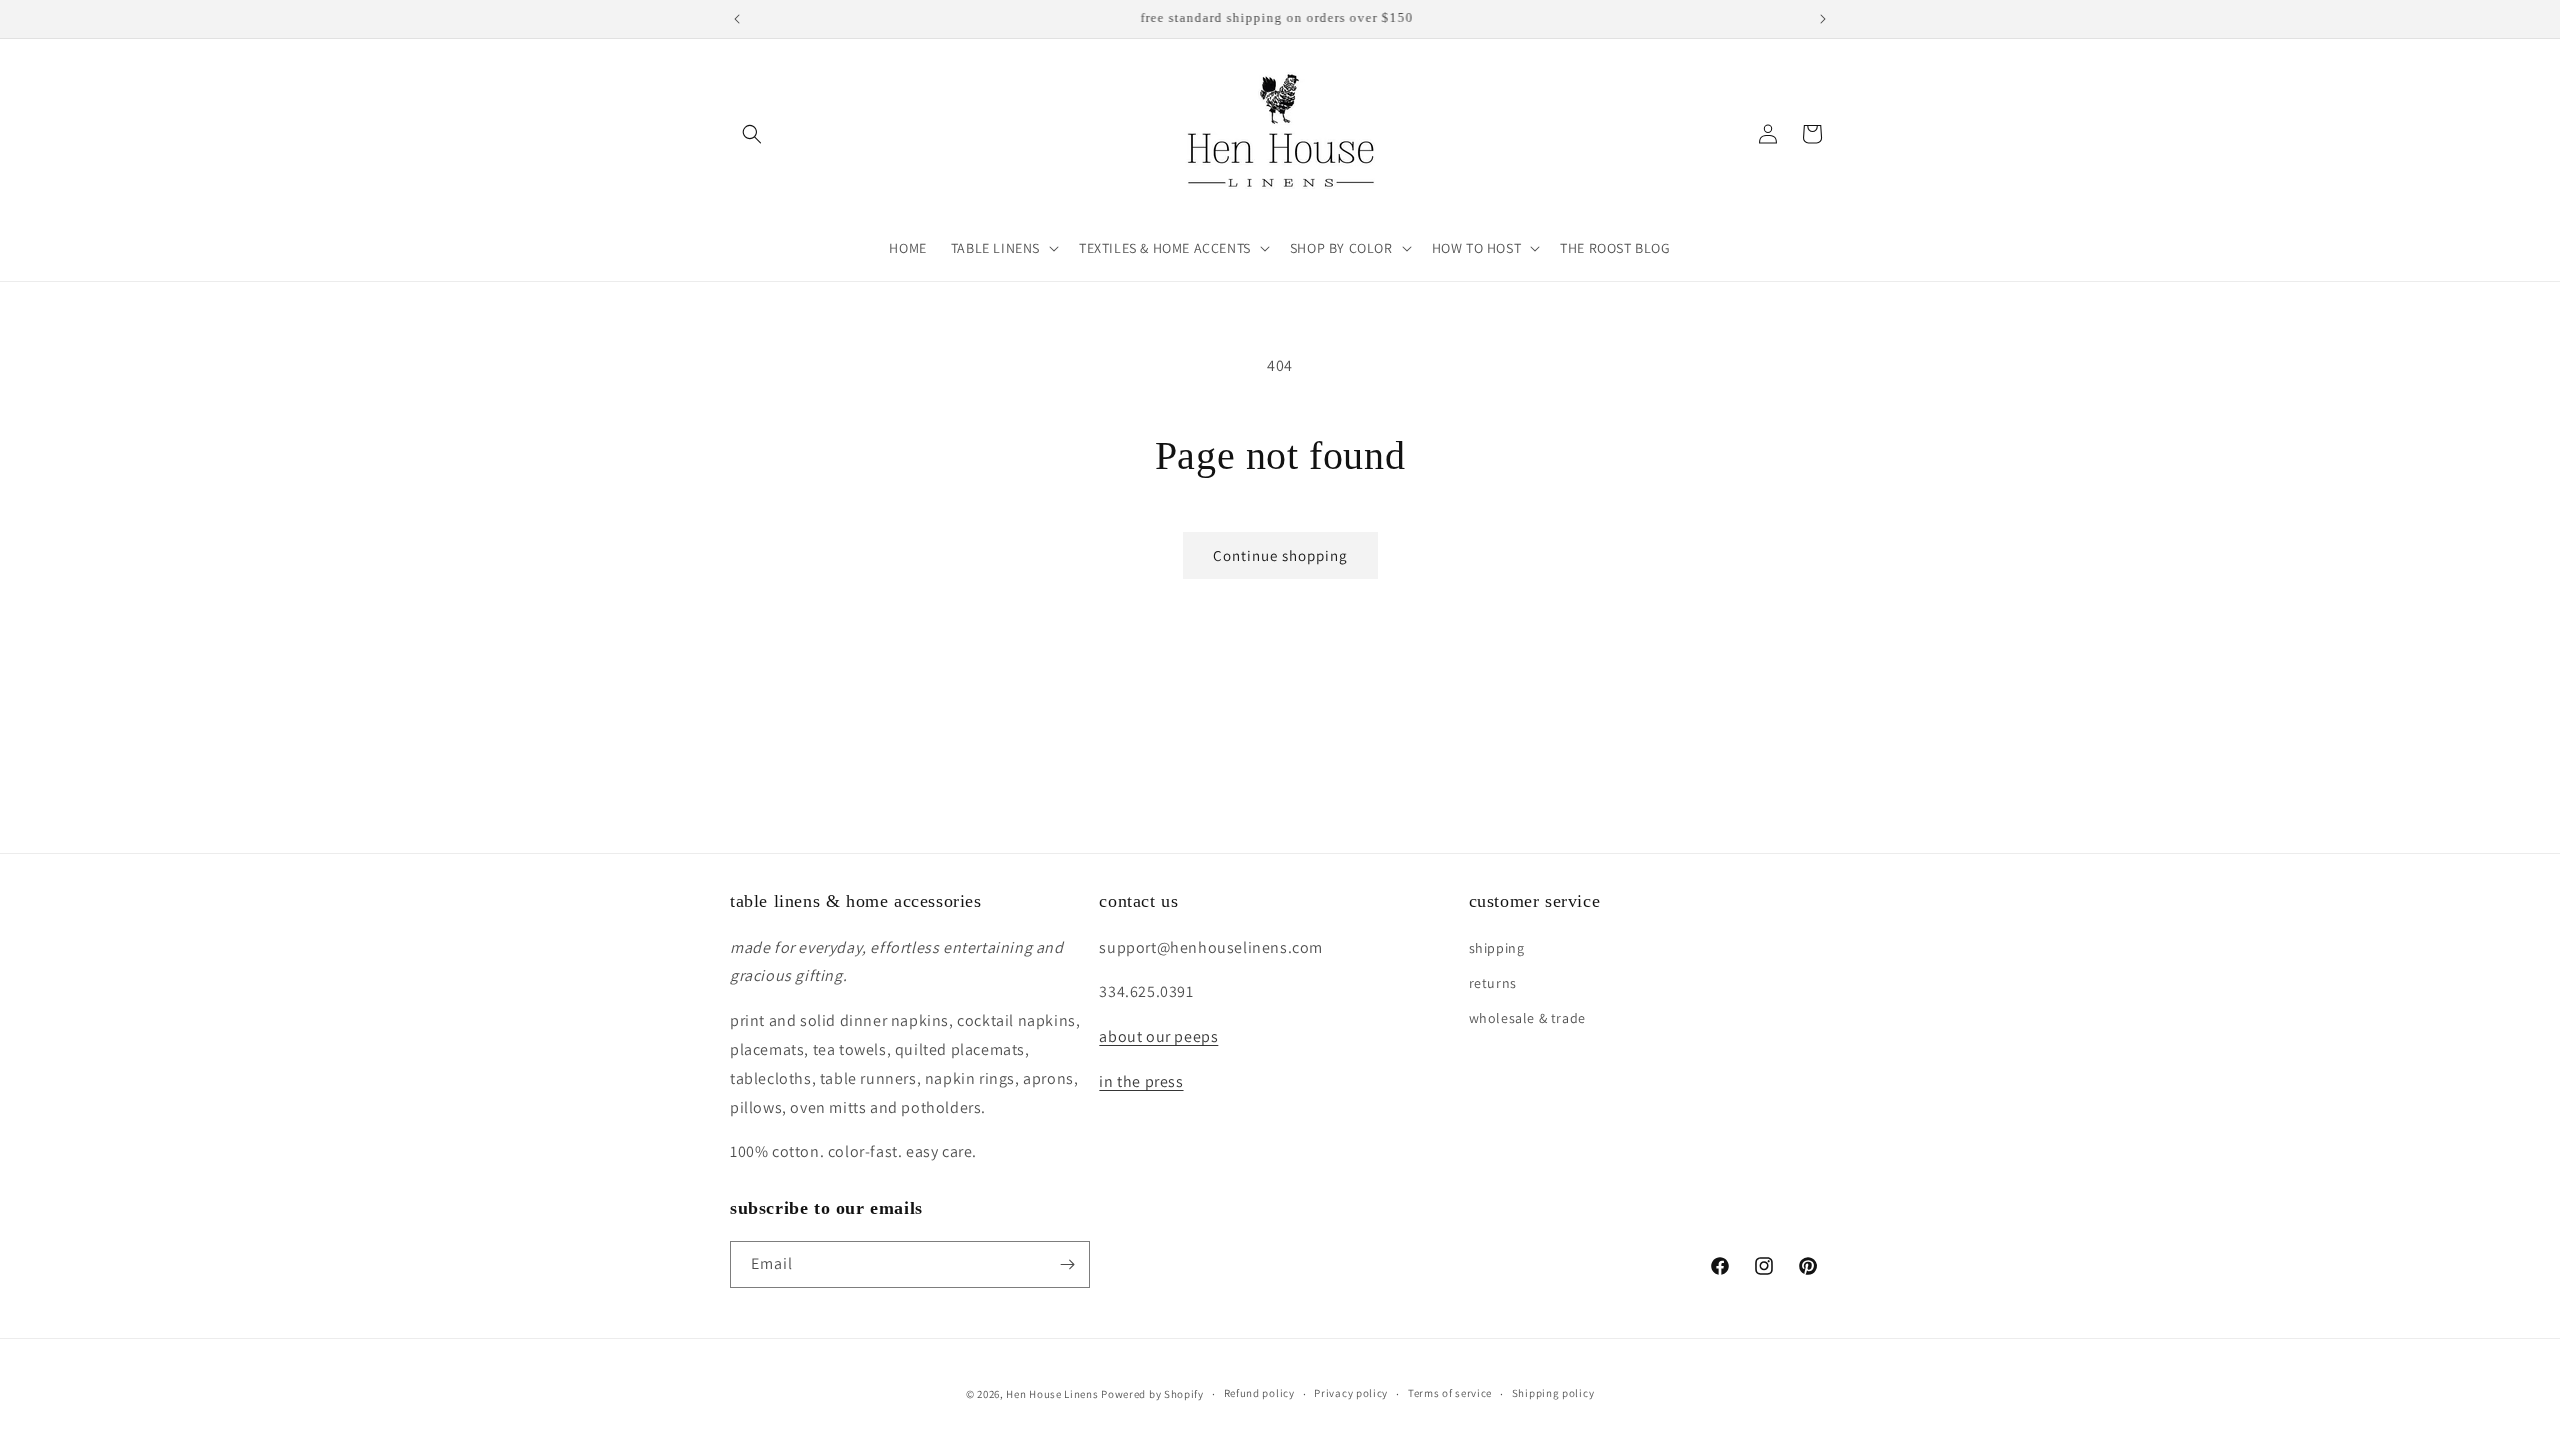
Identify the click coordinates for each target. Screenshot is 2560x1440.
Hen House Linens (1052, 1394)
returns (1493, 983)
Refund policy (1259, 1393)
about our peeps (1158, 1036)
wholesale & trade (1527, 1018)
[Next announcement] (1823, 19)
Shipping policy (1553, 1393)
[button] (752, 134)
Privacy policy (1351, 1393)
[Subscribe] (1067, 1264)
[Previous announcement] (737, 19)
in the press (1141, 1081)
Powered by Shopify (1152, 1394)
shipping (1497, 948)
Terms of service (1450, 1393)
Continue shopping (1280, 555)
